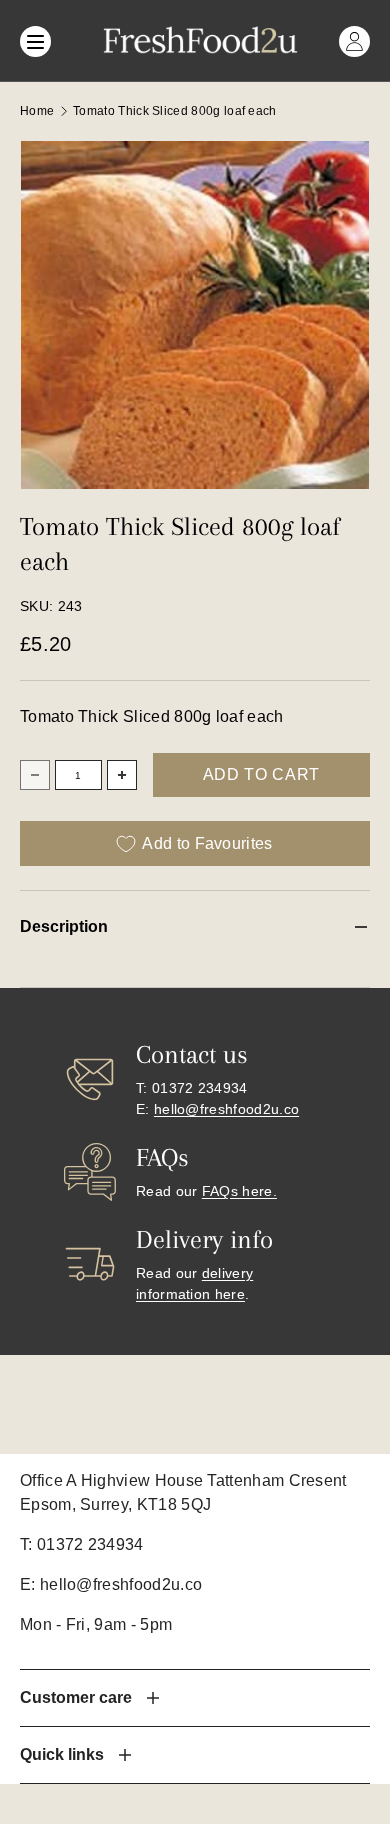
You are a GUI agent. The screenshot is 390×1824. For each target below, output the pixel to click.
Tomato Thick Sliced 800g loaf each (175, 111)
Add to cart (261, 774)
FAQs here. (239, 1191)
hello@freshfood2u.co (226, 1109)
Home (37, 111)
